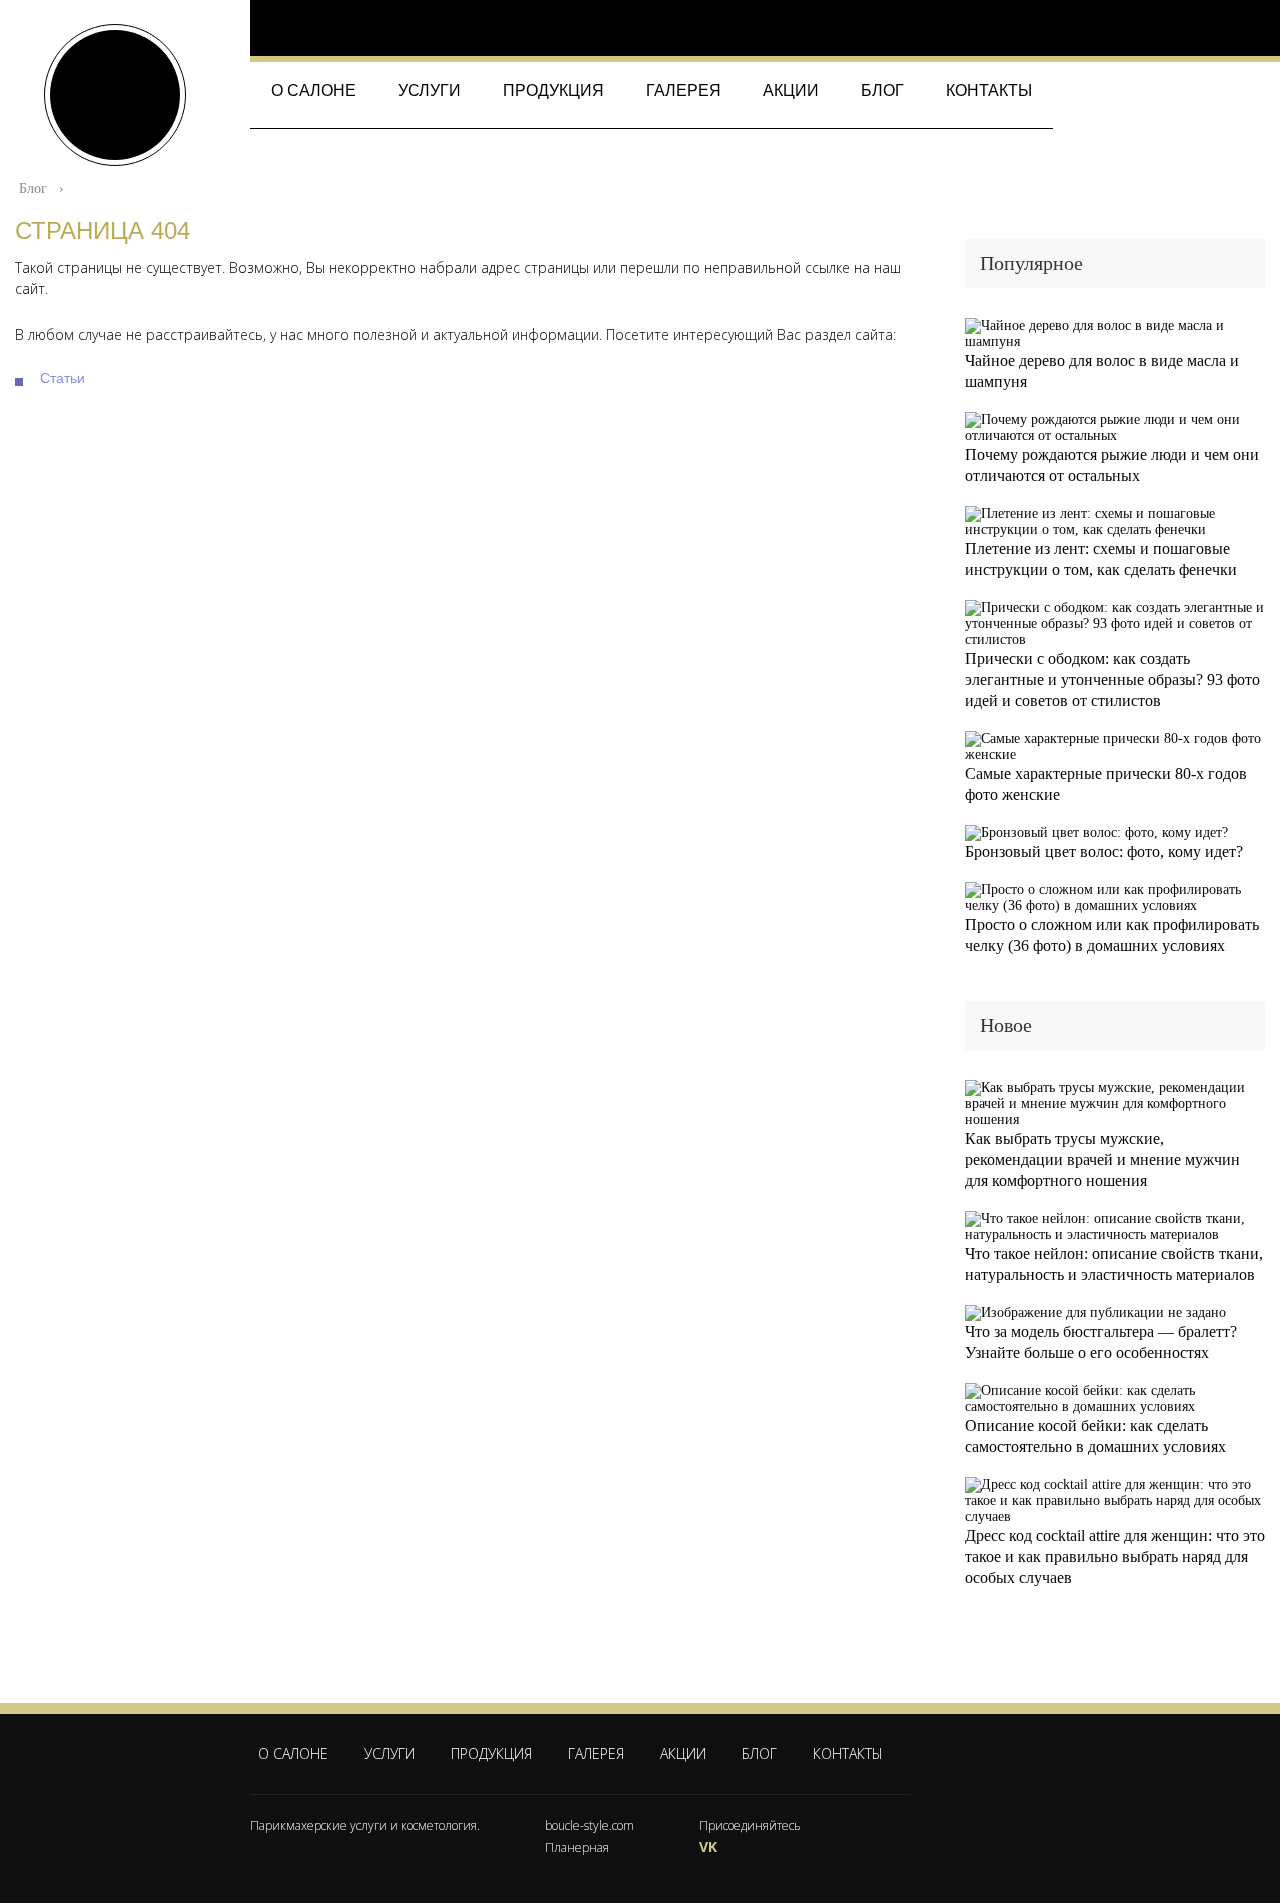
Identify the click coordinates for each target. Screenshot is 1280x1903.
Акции (791, 90)
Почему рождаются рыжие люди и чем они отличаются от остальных (1112, 465)
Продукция (553, 90)
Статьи (62, 378)
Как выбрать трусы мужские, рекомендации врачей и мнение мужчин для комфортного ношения (1102, 1159)
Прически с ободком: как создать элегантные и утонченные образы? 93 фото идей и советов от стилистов (1112, 679)
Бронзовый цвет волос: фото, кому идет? (1104, 851)
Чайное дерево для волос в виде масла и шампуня (1102, 371)
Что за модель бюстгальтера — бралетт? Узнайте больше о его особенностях (1101, 1342)
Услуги (429, 90)
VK (708, 1846)
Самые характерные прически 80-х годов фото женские (1106, 784)
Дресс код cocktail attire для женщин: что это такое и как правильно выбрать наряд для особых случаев (1115, 1556)
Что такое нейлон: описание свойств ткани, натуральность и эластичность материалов (1114, 1264)
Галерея (683, 90)
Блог (882, 90)
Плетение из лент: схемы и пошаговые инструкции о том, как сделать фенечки (1101, 559)
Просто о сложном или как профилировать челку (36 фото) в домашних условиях (1112, 935)
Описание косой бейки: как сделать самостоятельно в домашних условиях (1095, 1436)
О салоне (313, 90)
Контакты (989, 90)
